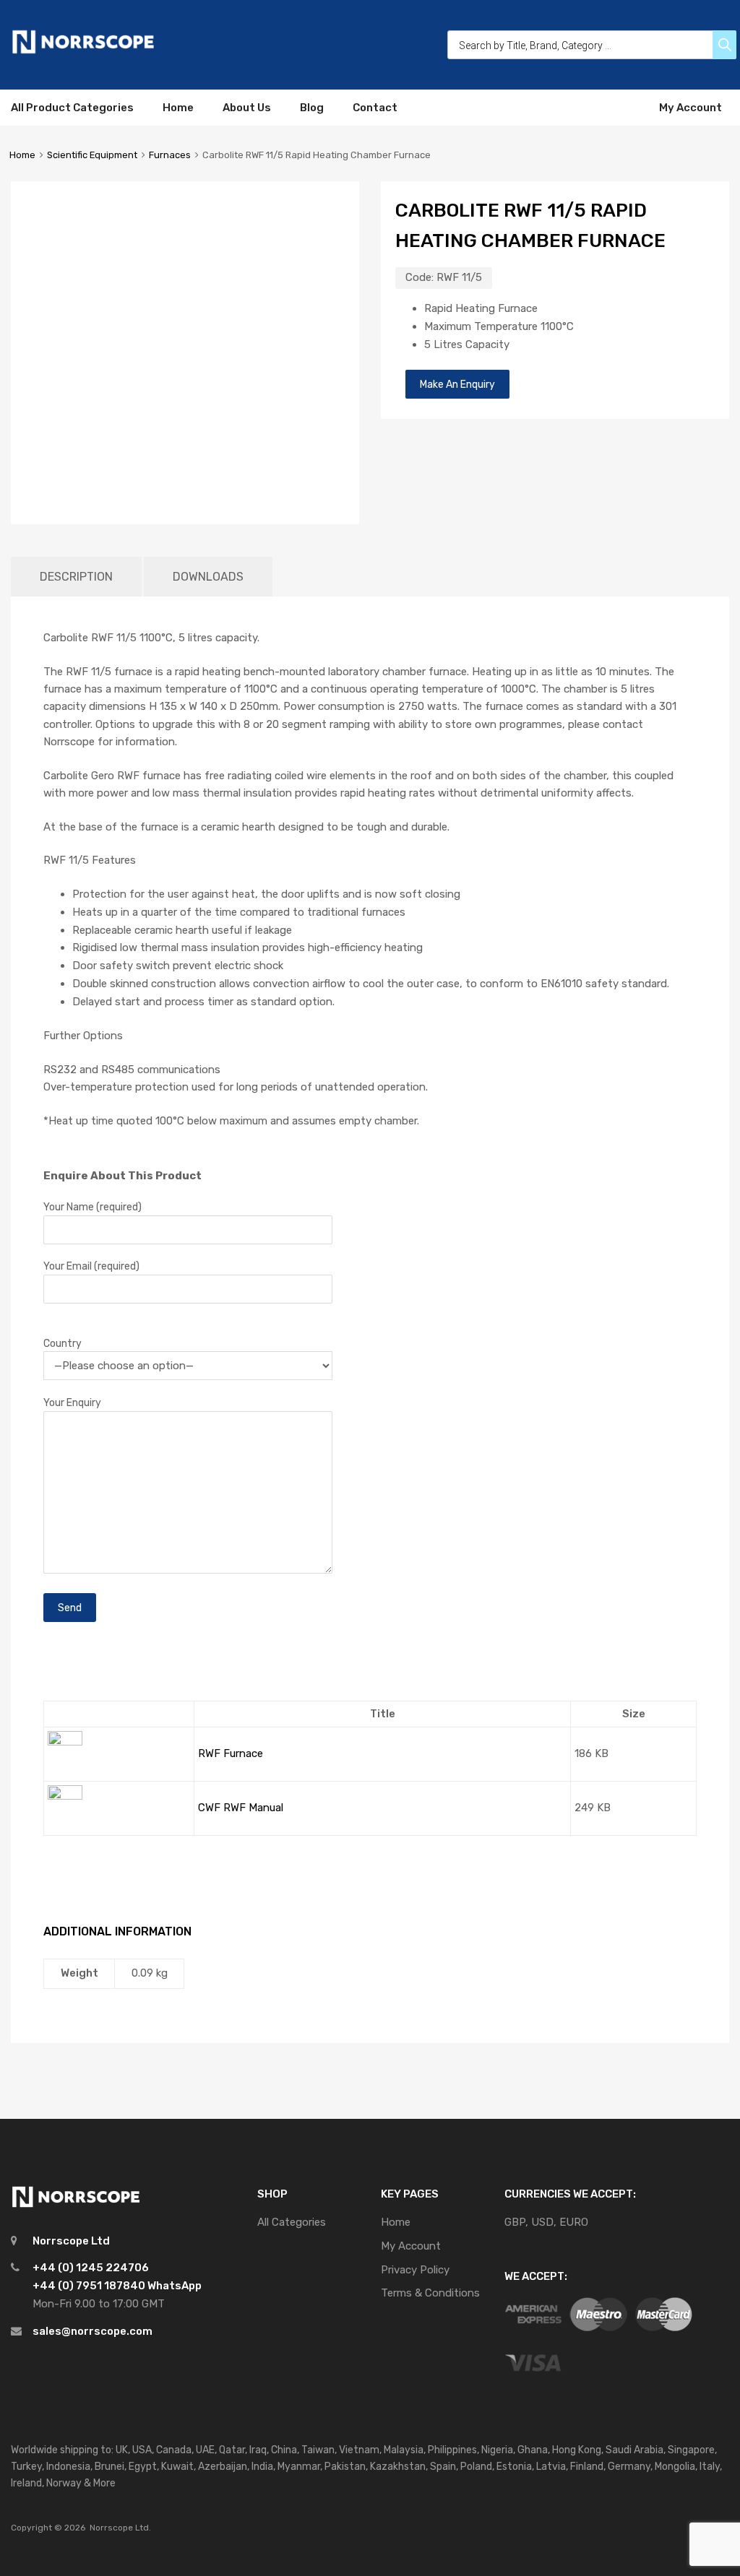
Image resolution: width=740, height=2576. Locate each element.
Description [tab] (76, 577)
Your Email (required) (91, 1266)
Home (178, 108)
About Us (247, 108)
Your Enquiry (72, 1402)
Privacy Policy (415, 2270)
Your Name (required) (92, 1207)
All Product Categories (72, 108)
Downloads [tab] (208, 577)
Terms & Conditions (430, 2293)
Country (63, 1343)
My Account (690, 108)
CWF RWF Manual (241, 1808)
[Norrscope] (83, 51)
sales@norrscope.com (92, 2331)
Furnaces (170, 155)
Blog (312, 108)
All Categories (292, 2222)
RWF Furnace (231, 1753)
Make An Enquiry (457, 384)
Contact (375, 108)
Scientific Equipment (92, 155)
